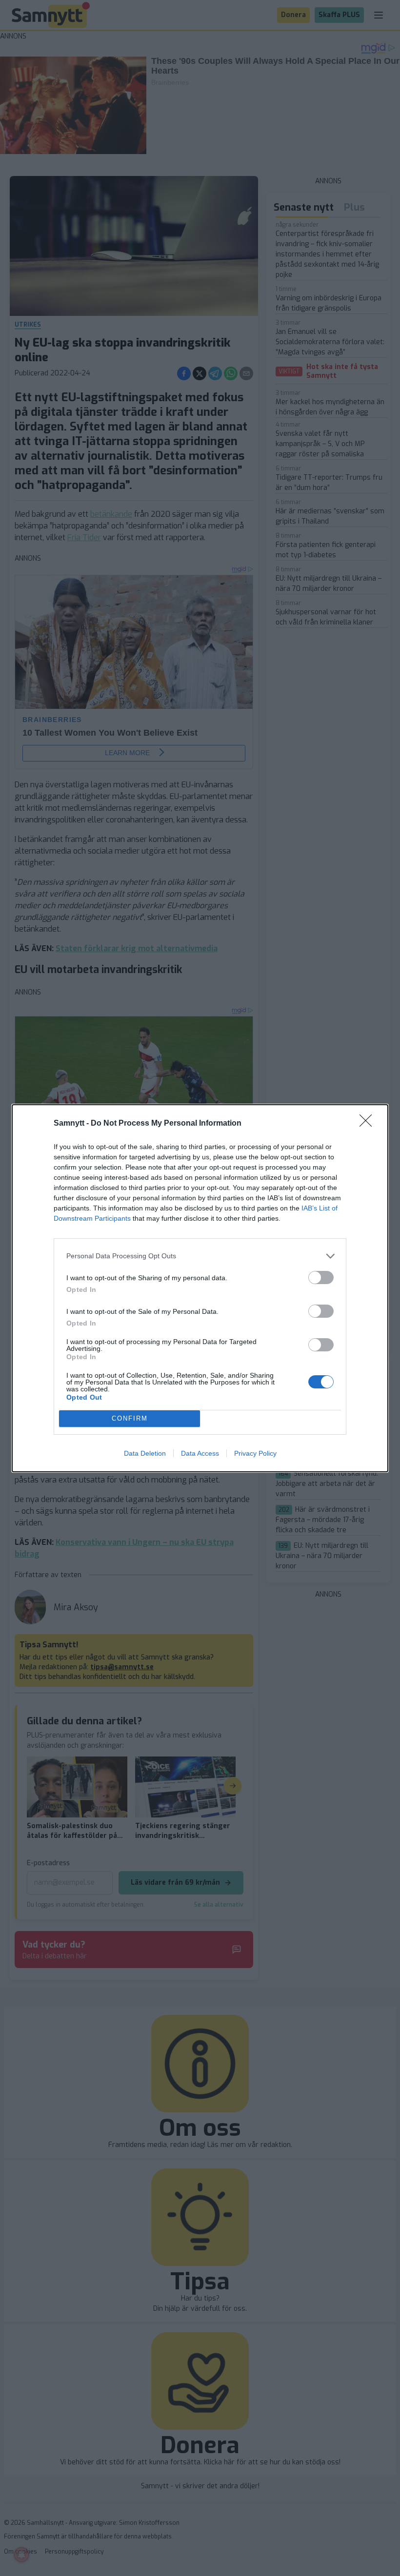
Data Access (200, 1453)
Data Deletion (145, 1453)
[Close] (369, 1124)
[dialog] (200, 1288)
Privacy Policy (255, 1453)
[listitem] (200, 1256)
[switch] (321, 1278)
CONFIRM (130, 1418)
